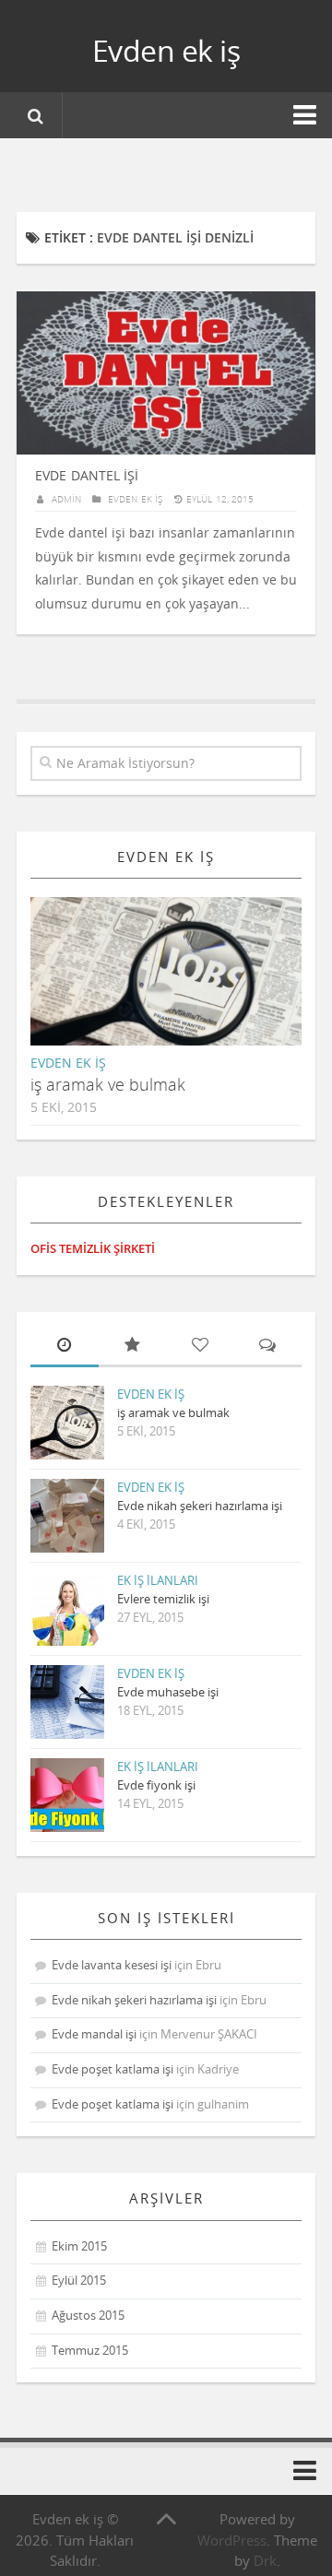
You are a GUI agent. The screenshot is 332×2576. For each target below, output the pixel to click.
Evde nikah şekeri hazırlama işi (200, 1506)
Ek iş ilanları (158, 1580)
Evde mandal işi (94, 2034)
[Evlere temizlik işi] (67, 1609)
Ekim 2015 (79, 2246)
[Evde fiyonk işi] (67, 1795)
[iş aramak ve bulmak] (181, 987)
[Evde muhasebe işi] (67, 1702)
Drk (265, 2560)
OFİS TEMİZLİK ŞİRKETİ (93, 1248)
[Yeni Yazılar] (65, 1347)
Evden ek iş (166, 50)
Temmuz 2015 (90, 2350)
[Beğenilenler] (200, 1347)
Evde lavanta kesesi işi (112, 1965)
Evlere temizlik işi (163, 1599)
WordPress (232, 2540)
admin (66, 499)
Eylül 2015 (79, 2280)
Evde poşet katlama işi (113, 2069)
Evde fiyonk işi (156, 1785)
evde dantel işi (87, 475)
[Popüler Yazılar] (133, 1347)
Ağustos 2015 (88, 2315)
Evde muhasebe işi (168, 1692)
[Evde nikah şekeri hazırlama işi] (67, 1516)
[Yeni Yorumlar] (268, 1347)
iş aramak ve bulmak (108, 1084)
